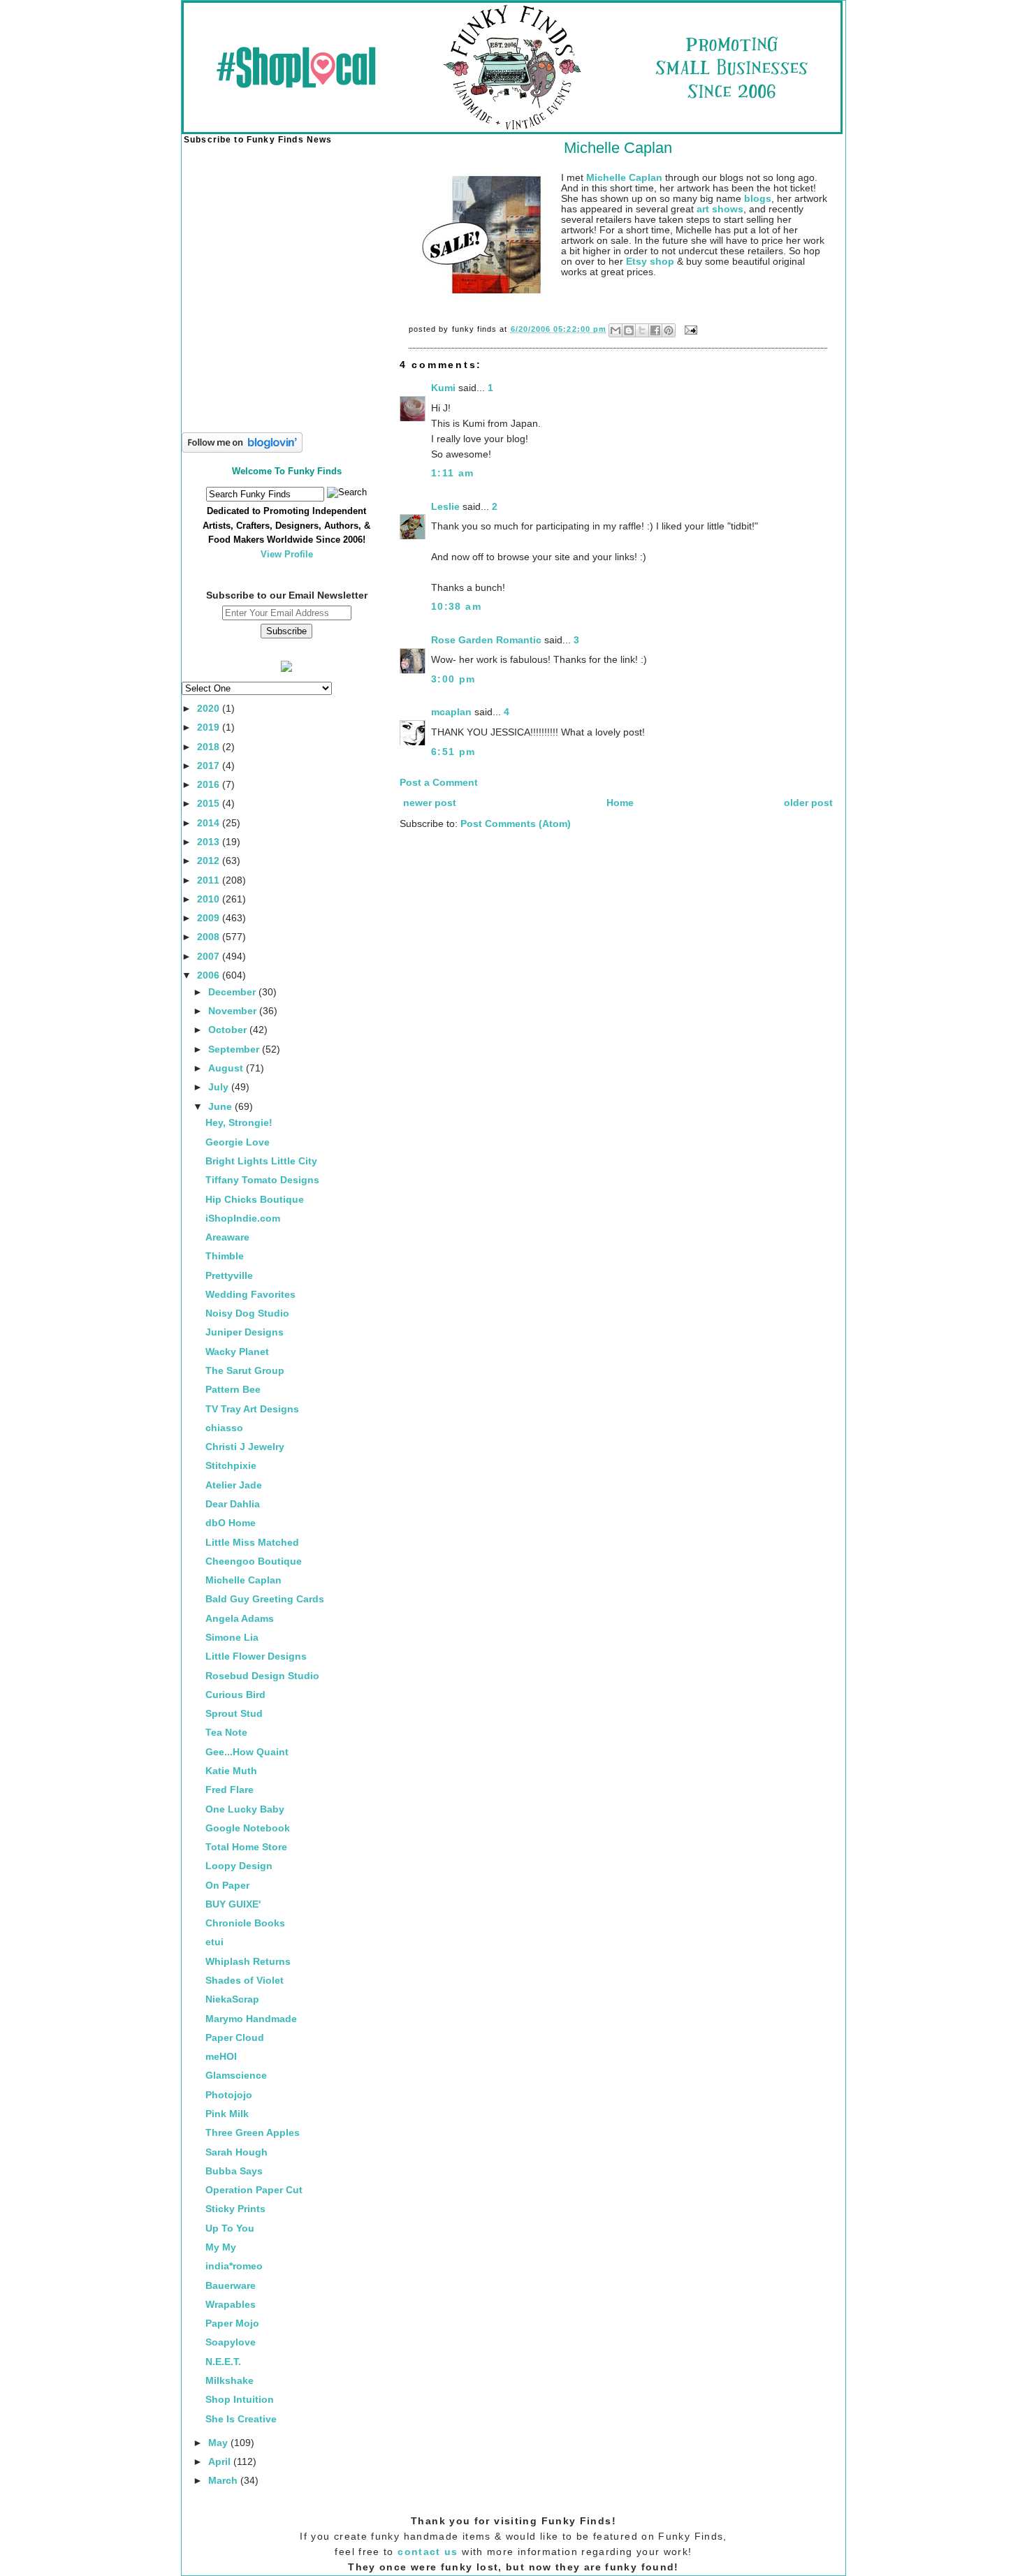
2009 (210, 918)
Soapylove (231, 2342)
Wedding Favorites (250, 1295)
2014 (210, 823)
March (224, 2481)
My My (221, 2247)
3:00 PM (453, 679)
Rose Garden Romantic (486, 640)
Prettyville (229, 1276)
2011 (210, 880)
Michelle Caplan (243, 1580)
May (219, 2443)
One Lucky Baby (245, 1809)
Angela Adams (240, 1619)
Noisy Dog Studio (247, 1313)
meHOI (221, 2057)
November (234, 1011)
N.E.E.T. (223, 2362)
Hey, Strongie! (239, 1123)
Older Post (808, 803)
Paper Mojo (232, 2323)
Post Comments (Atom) (516, 824)
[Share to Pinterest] (669, 330)
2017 (210, 766)
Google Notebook (248, 1828)
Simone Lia (232, 1638)
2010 (210, 899)
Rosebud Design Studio (262, 1676)
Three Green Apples (253, 2133)
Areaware (227, 1237)
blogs (758, 199)
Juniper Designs (245, 1332)
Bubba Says (234, 2171)
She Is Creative (241, 2419)
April (221, 2462)
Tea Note (226, 1733)
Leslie (445, 507)
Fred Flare (230, 1790)
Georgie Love (238, 1142)
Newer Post (430, 803)
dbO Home (231, 1523)
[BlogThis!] (629, 330)
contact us (428, 2552)
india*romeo (234, 2266)
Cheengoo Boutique (254, 1561)
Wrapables (231, 2305)
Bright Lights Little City (261, 1161)
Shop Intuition (240, 2400)
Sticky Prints (235, 2209)
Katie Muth (231, 1771)
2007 (210, 957)
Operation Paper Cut (254, 2190)
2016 (210, 785)
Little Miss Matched (252, 1543)
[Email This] (616, 330)
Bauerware (231, 2286)
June (221, 1107)
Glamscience (236, 2076)
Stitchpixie (231, 1466)
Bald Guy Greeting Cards (265, 1599)
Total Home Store (246, 1847)
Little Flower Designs (256, 1656)
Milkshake (230, 2381)
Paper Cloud (235, 2038)
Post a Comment (439, 783)
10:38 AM (456, 607)
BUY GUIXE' (233, 1904)
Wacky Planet (237, 1352)
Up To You (230, 2229)
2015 (210, 804)
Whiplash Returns (248, 1962)
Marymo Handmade (251, 2019)
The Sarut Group (245, 1371)
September (235, 1049)
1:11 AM (453, 473)
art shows (720, 209)
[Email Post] (689, 329)
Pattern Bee (233, 1390)
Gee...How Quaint (247, 1752)
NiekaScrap (232, 1999)
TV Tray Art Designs (252, 1409)
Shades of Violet (245, 1981)
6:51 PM (453, 752)
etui (214, 1942)
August (227, 1068)
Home (620, 803)
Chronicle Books (245, 1923)
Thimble (225, 1256)
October (229, 1030)
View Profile (287, 554)
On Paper (227, 1886)
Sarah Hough (236, 2152)
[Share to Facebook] (655, 330)
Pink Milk (227, 2114)
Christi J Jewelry (245, 1447)
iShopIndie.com (243, 1219)
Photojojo (229, 2095)
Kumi (443, 388)
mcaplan (451, 712)
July (220, 1087)
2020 (210, 709)
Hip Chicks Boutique (255, 1200)
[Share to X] (642, 330)
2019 (210, 727)
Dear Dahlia (233, 1504)
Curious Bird (235, 1695)
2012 (210, 861)
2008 (210, 937)
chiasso (224, 1428)
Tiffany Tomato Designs (262, 1180)
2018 (210, 747)
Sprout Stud (234, 1714)
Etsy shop (650, 262)
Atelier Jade (234, 1485)
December (233, 992)
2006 (210, 975)
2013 (210, 842)
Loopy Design (239, 1866)
